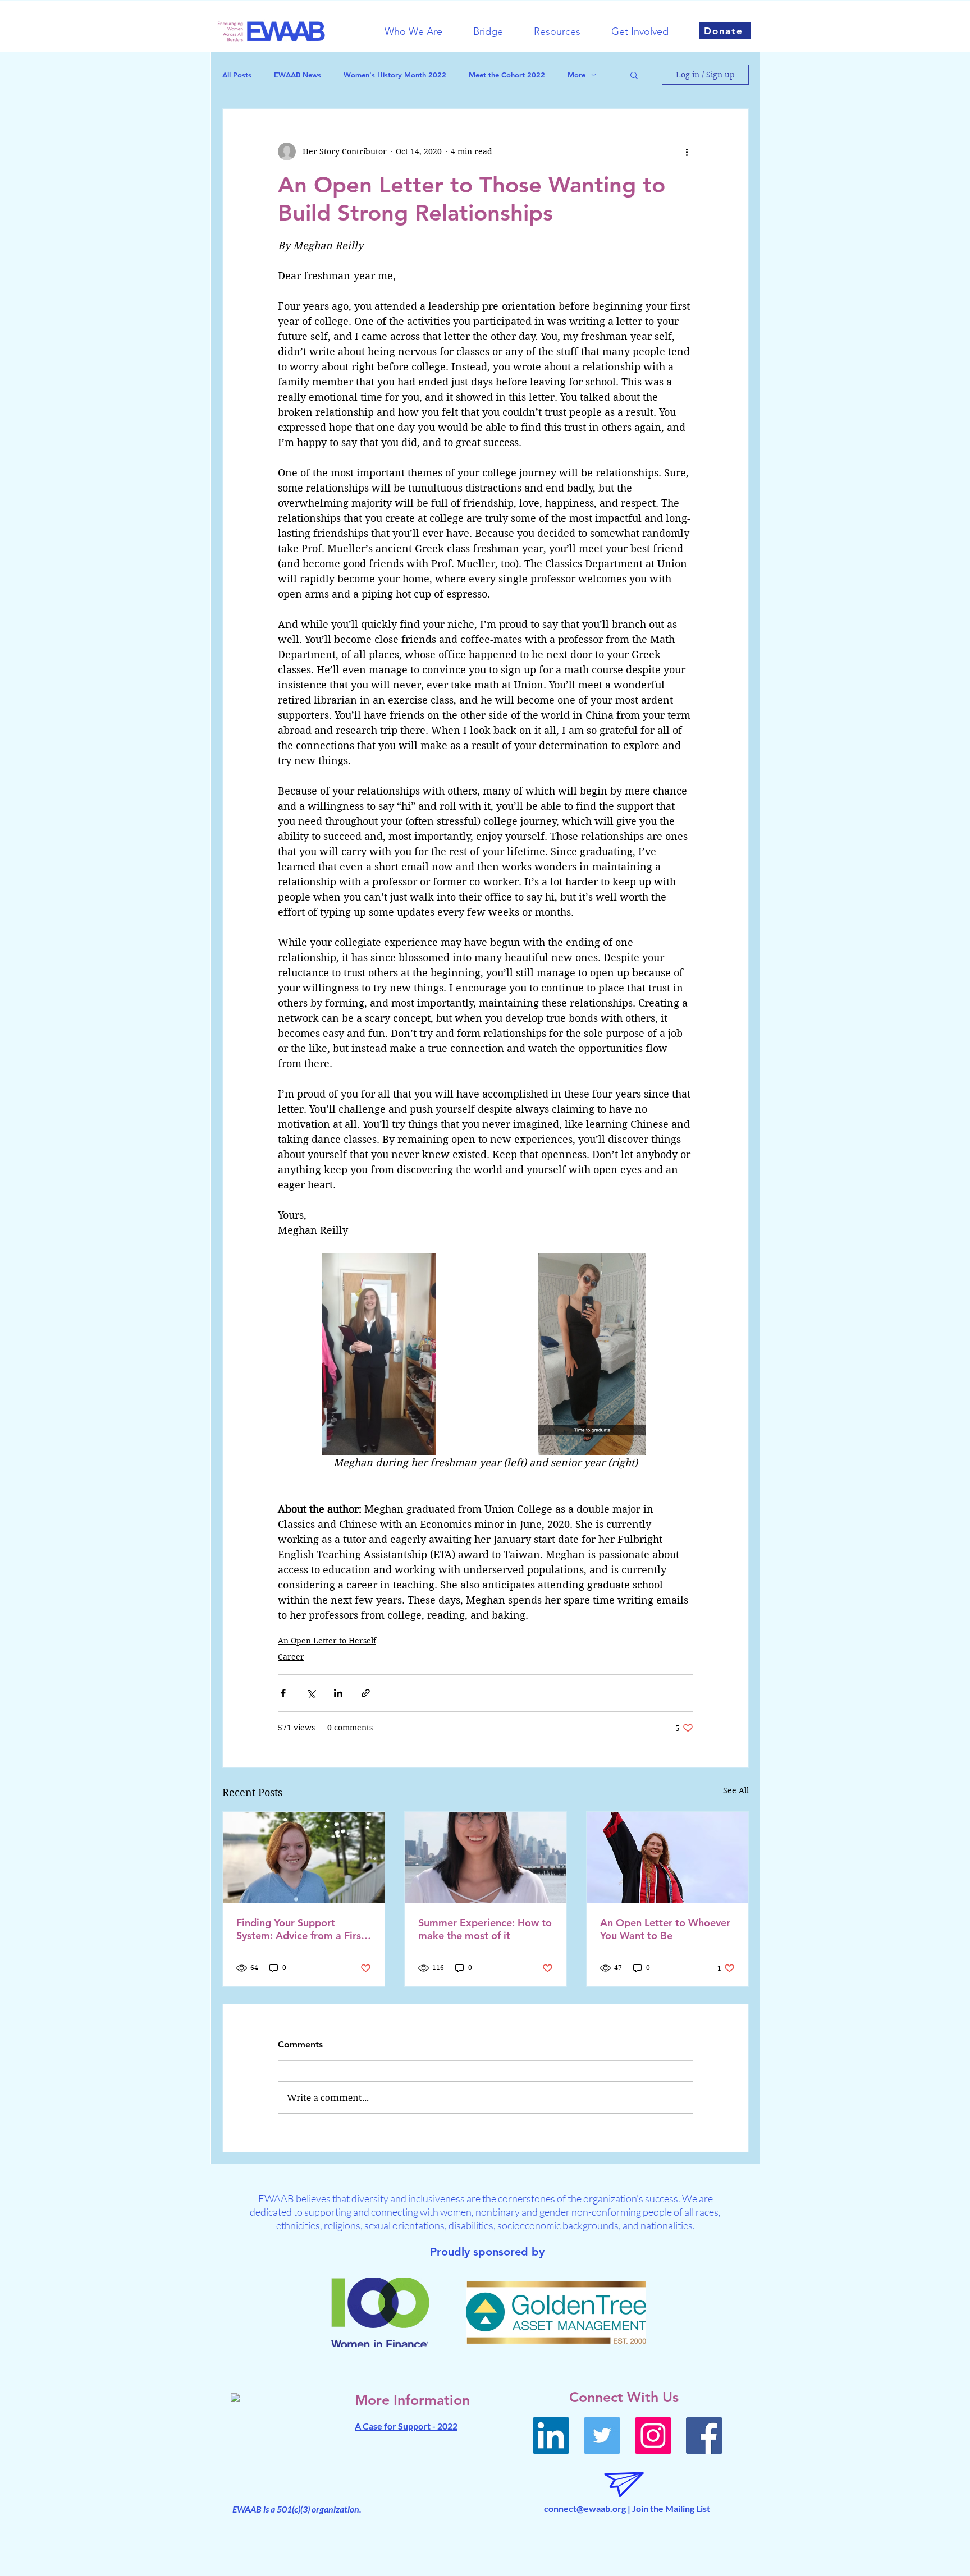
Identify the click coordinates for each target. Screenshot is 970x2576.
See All (736, 1790)
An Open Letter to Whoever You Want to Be (665, 1929)
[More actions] (687, 151)
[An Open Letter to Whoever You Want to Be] (667, 1857)
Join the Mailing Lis (669, 2508)
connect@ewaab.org (585, 2508)
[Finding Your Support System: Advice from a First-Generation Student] (304, 1857)
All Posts (237, 75)
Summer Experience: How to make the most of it (485, 1929)
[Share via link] (366, 1693)
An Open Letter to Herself (327, 1641)
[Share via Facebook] (283, 1693)
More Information (412, 2400)
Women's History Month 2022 (395, 75)
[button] (420, 31)
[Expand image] (379, 1354)
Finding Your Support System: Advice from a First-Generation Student (302, 1929)
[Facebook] (704, 2435)
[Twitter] (602, 2435)
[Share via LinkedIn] (338, 1693)
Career (291, 1657)
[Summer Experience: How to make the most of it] (486, 1857)
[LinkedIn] (551, 2435)
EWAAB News (298, 75)
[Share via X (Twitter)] (311, 1693)
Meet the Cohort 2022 (507, 75)
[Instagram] (653, 2435)
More (576, 75)
